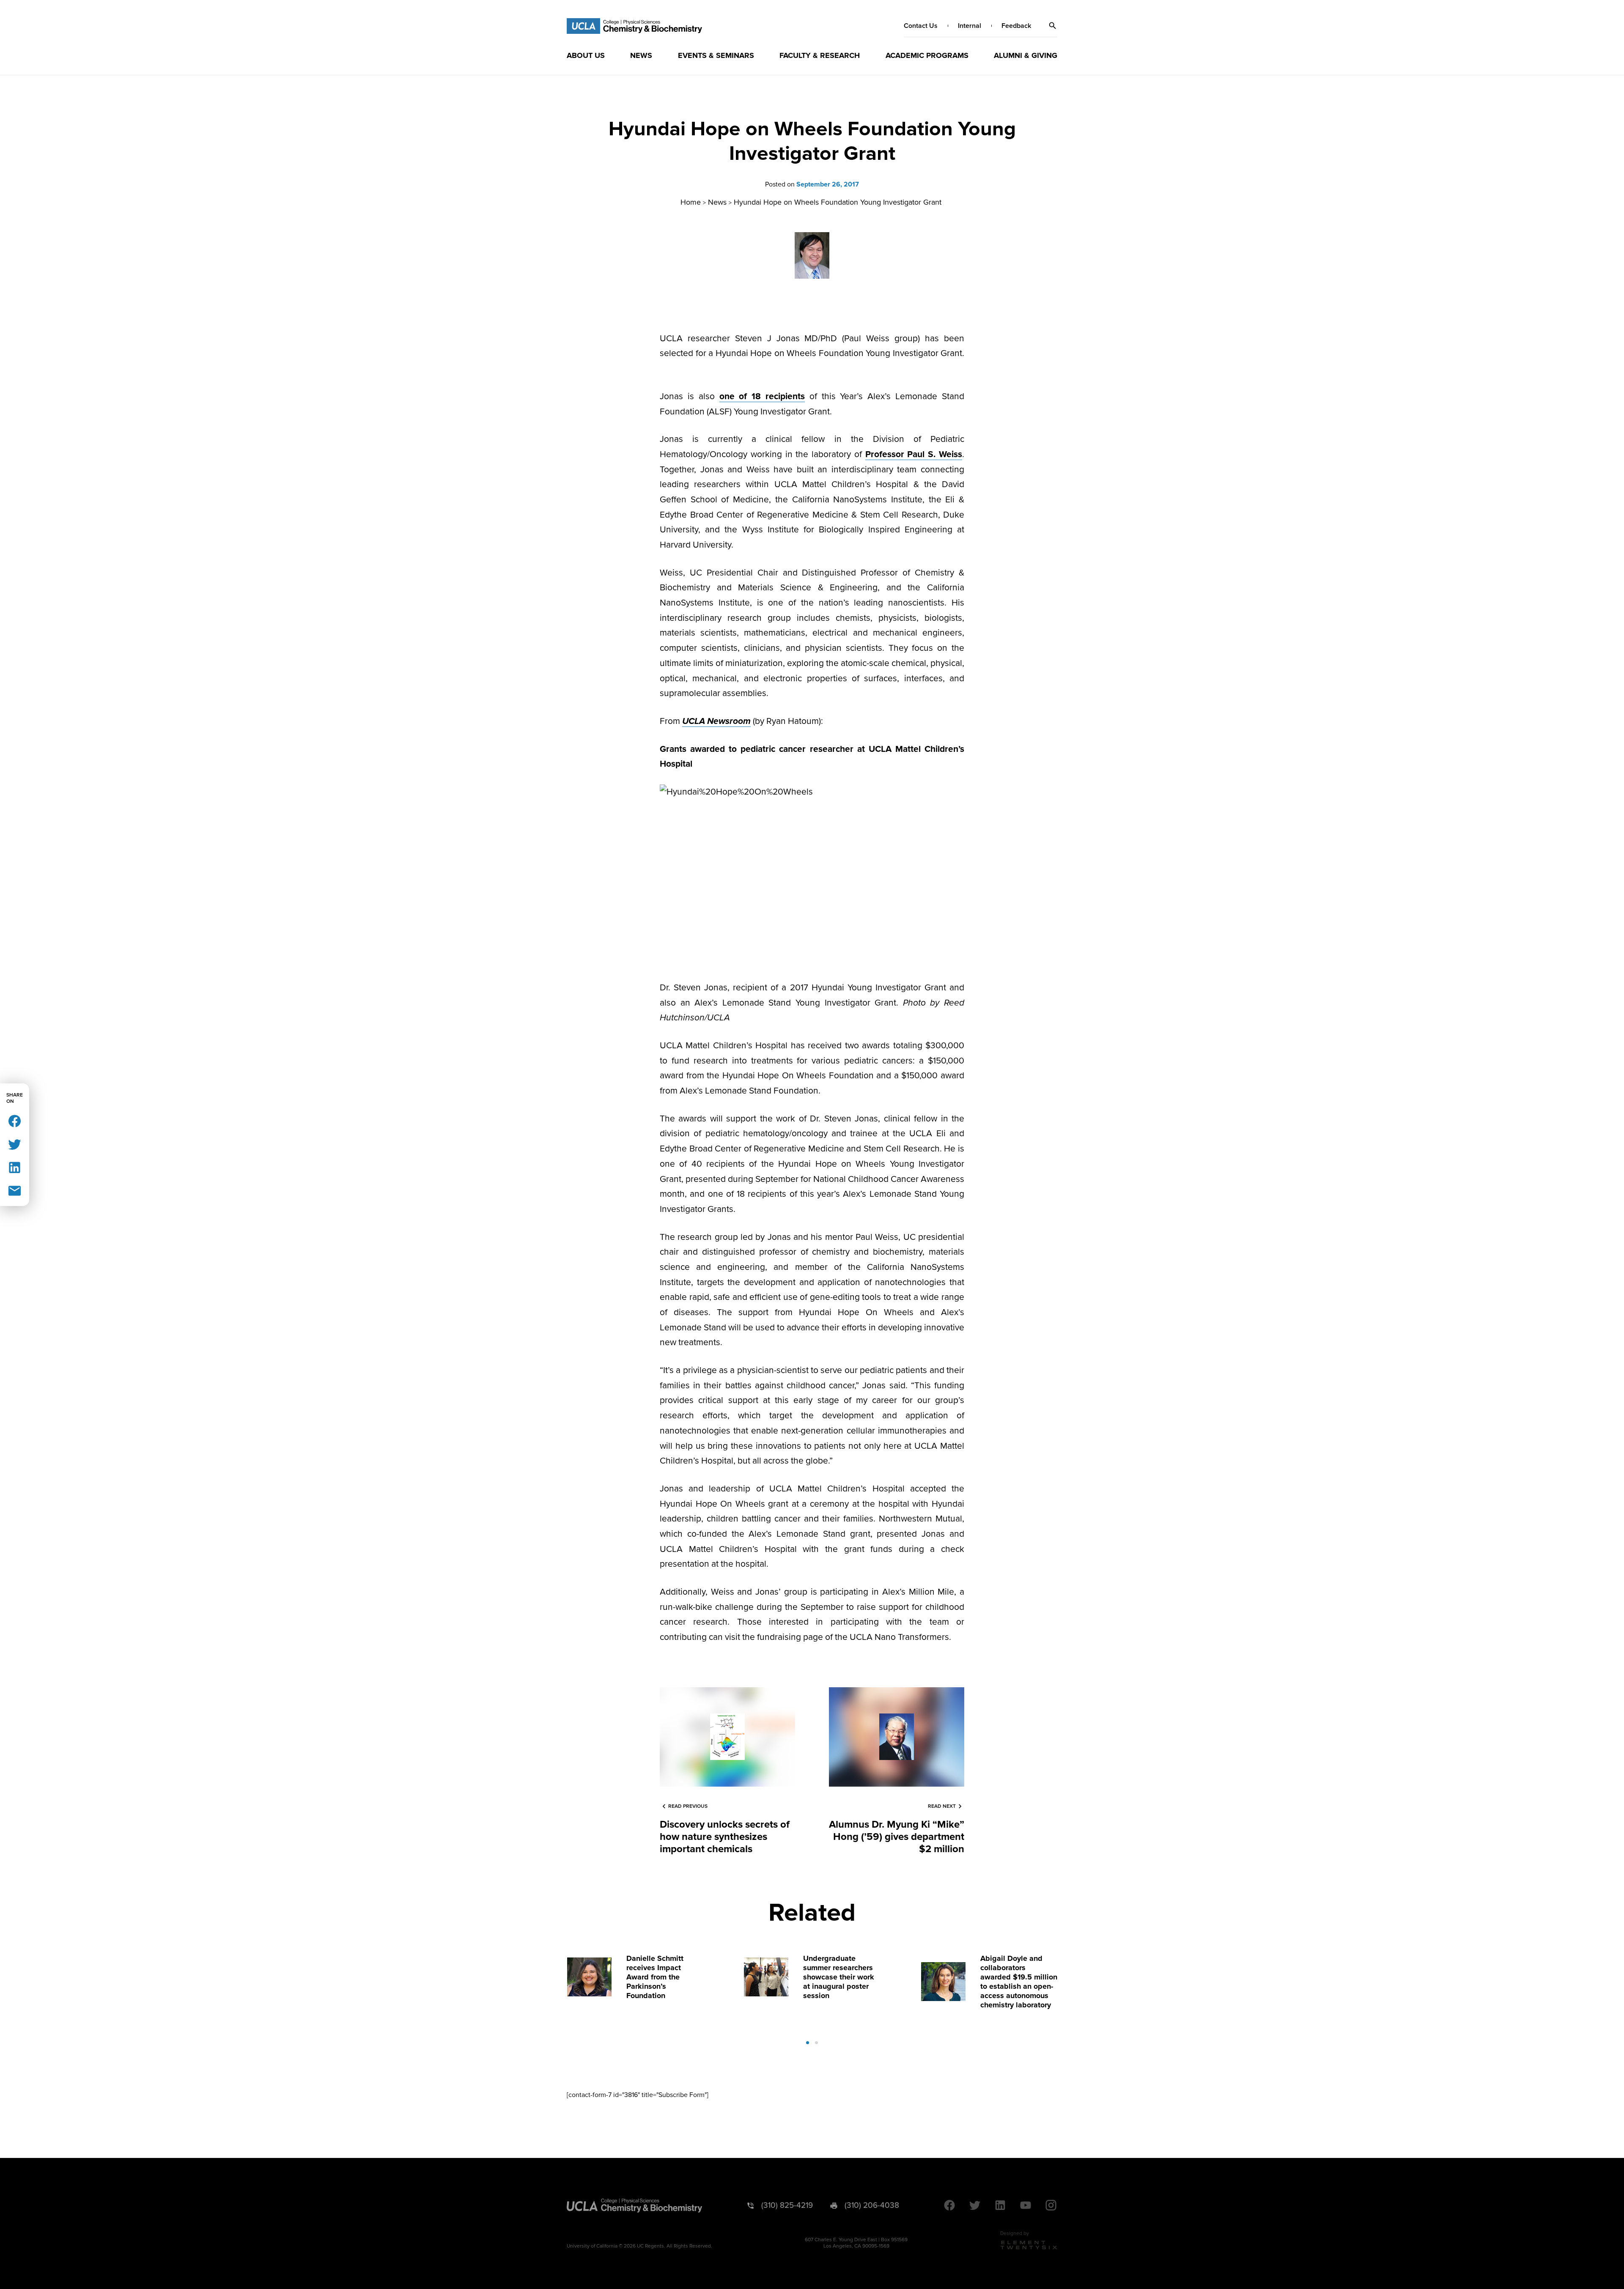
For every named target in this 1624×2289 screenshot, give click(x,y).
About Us (586, 55)
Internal (970, 26)
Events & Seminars (716, 55)
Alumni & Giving (1026, 55)
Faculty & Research (820, 55)
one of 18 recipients (762, 396)
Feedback (1016, 26)
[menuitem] (586, 55)
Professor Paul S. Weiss (914, 454)
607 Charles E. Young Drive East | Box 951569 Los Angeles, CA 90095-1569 (856, 2243)
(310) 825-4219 (787, 2205)
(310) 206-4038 (872, 2205)
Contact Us (921, 26)
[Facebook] (15, 1120)
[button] (1053, 26)
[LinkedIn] (15, 1167)
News (641, 55)
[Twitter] (15, 1144)
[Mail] (15, 1190)
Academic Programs (927, 55)
